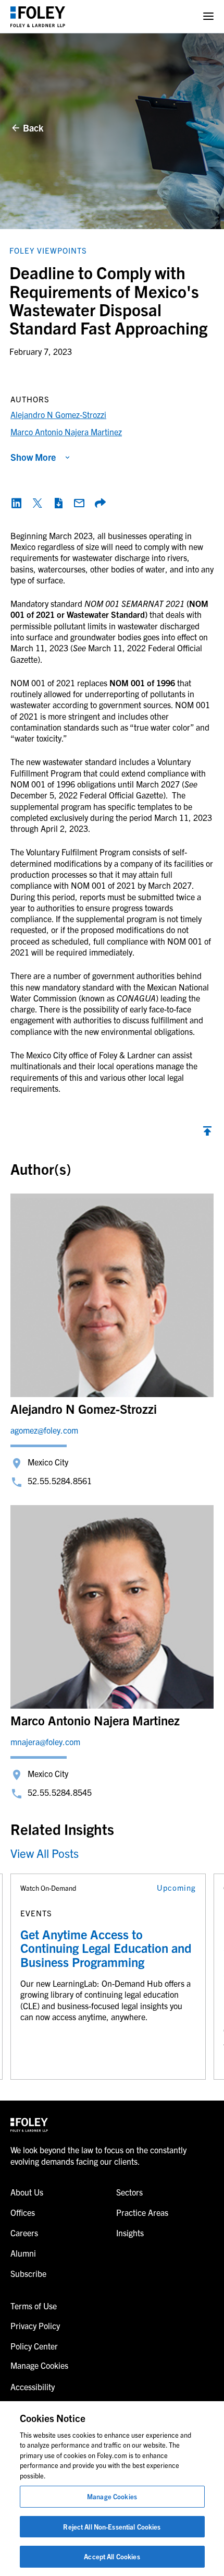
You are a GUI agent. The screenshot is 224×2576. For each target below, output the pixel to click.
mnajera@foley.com (45, 1742)
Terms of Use (34, 2306)
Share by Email (79, 503)
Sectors (129, 2192)
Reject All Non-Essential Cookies (112, 2527)
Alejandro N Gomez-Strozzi (58, 414)
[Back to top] (207, 1134)
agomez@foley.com (44, 1430)
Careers (24, 2233)
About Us (27, 2192)
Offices (23, 2212)
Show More (33, 457)
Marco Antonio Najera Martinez (66, 432)
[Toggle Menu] (208, 16)
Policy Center (34, 2346)
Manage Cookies (112, 2496)
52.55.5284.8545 (60, 1792)
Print (58, 503)
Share (100, 503)
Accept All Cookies (112, 2556)
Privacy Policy (35, 2325)
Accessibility (33, 2387)
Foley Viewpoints (48, 250)
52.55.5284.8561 (60, 1481)
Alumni (23, 2253)
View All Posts (45, 1853)
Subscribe (28, 2273)
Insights (130, 2233)
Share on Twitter (38, 503)
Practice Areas (142, 2212)
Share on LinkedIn (17, 503)
